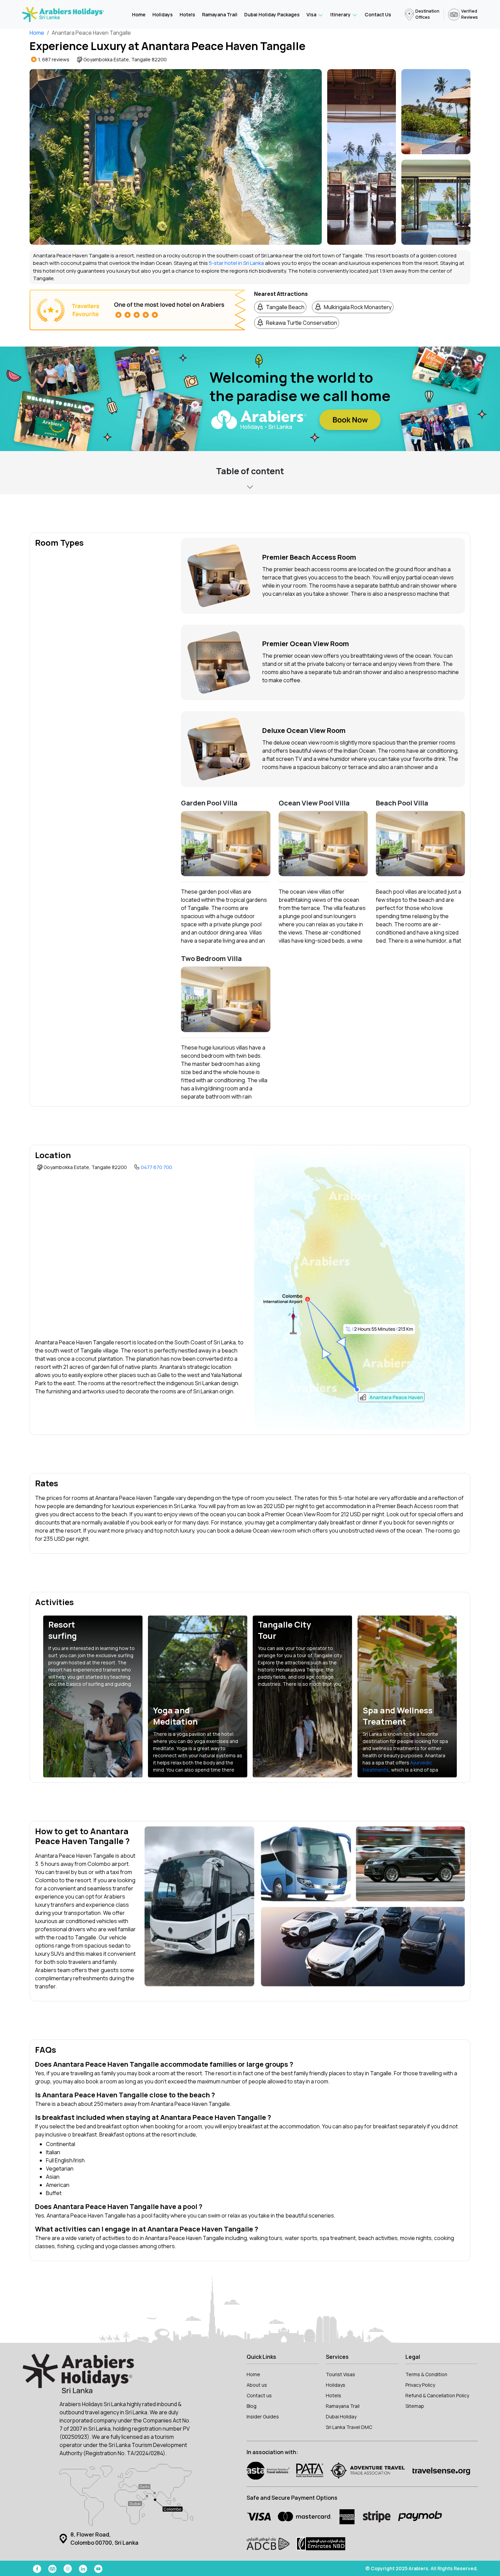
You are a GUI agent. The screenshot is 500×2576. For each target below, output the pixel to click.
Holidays (163, 14)
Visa (312, 14)
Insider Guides (263, 2417)
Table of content (250, 471)
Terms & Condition (426, 2374)
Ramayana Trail (220, 14)
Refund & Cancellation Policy (437, 2395)
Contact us (259, 2395)
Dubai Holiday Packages (272, 14)
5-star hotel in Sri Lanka (236, 263)
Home (139, 14)
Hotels (187, 14)
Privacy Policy (420, 2385)
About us (257, 2385)
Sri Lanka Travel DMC (349, 2427)
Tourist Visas (340, 2374)
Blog (252, 2406)
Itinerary (341, 14)
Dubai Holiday (341, 2417)
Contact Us (378, 14)
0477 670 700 (156, 1167)
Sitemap (415, 2406)
